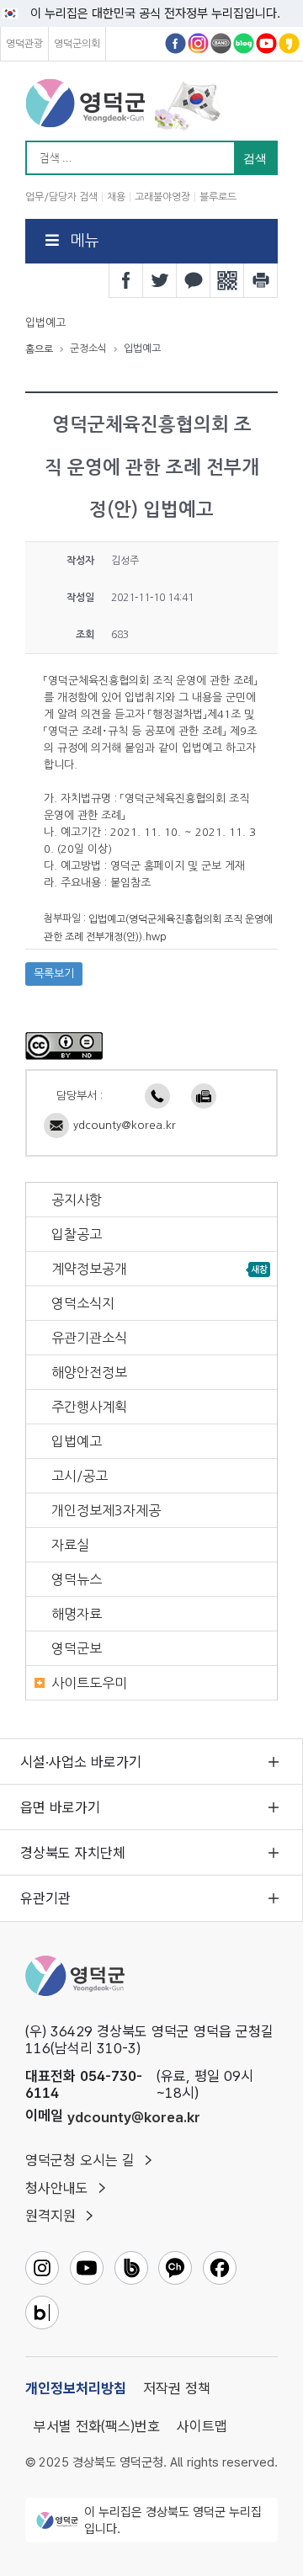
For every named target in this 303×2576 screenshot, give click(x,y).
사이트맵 (202, 2426)
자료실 (70, 1545)
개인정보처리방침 (76, 2388)
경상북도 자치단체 (73, 1853)
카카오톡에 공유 (194, 280)
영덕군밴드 (221, 43)
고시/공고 (80, 1476)
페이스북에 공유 (126, 280)
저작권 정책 (177, 2388)
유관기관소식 (89, 1338)
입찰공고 (77, 1234)
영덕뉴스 (77, 1579)
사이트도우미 (89, 1683)
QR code (227, 280)
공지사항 (77, 1200)
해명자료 (77, 1614)
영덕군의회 (77, 44)
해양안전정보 (89, 1372)
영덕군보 (77, 1648)
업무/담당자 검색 (61, 197)
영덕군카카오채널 (289, 43)
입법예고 (77, 1441)
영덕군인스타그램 (198, 43)
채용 (116, 197)
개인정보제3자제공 (106, 1510)
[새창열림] (64, 1046)
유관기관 (45, 1898)
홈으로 (39, 349)
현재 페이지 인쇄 (261, 280)
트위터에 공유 (160, 280)
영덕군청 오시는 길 (80, 2160)
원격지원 (50, 2216)
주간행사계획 (89, 1407)
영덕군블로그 (244, 43)
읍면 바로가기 (60, 1807)
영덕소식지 (83, 1303)
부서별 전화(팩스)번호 (97, 2426)
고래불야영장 (162, 197)
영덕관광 (24, 44)
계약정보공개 (89, 1269)
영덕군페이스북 (175, 43)
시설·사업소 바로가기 (81, 1762)
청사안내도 (57, 2188)
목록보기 (54, 974)
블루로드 (218, 197)
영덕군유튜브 (266, 43)
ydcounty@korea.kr (125, 1125)
